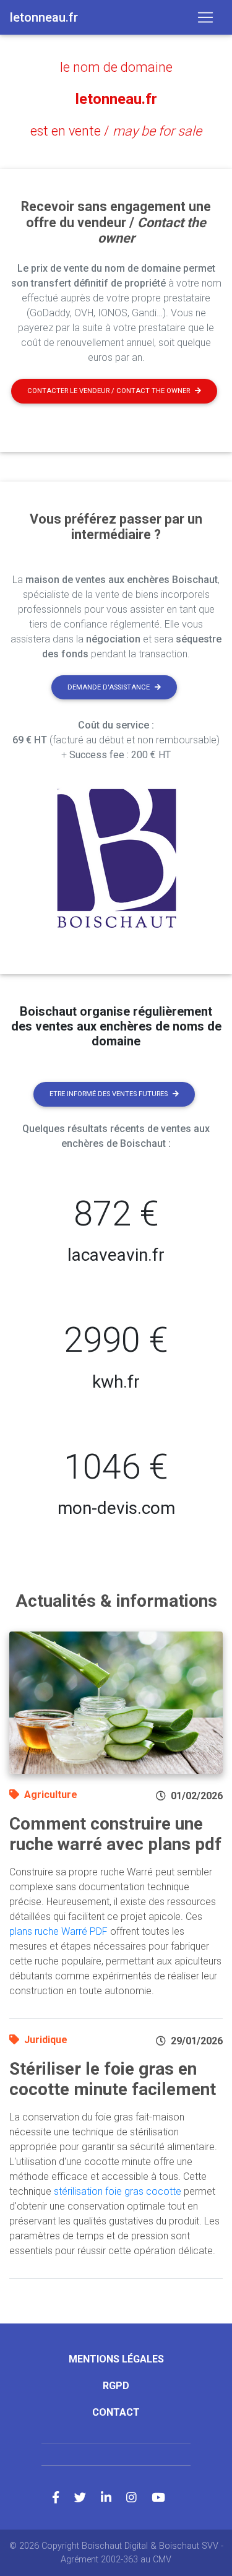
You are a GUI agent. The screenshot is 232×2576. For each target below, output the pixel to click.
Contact (116, 2412)
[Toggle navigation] (205, 17)
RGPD (116, 2386)
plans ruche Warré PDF (58, 1931)
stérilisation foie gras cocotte (118, 2191)
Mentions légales (116, 2359)
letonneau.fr (116, 99)
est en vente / (116, 131)
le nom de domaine (116, 67)
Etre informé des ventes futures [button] (109, 1094)
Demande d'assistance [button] (109, 687)
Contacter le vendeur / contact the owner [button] (109, 391)
